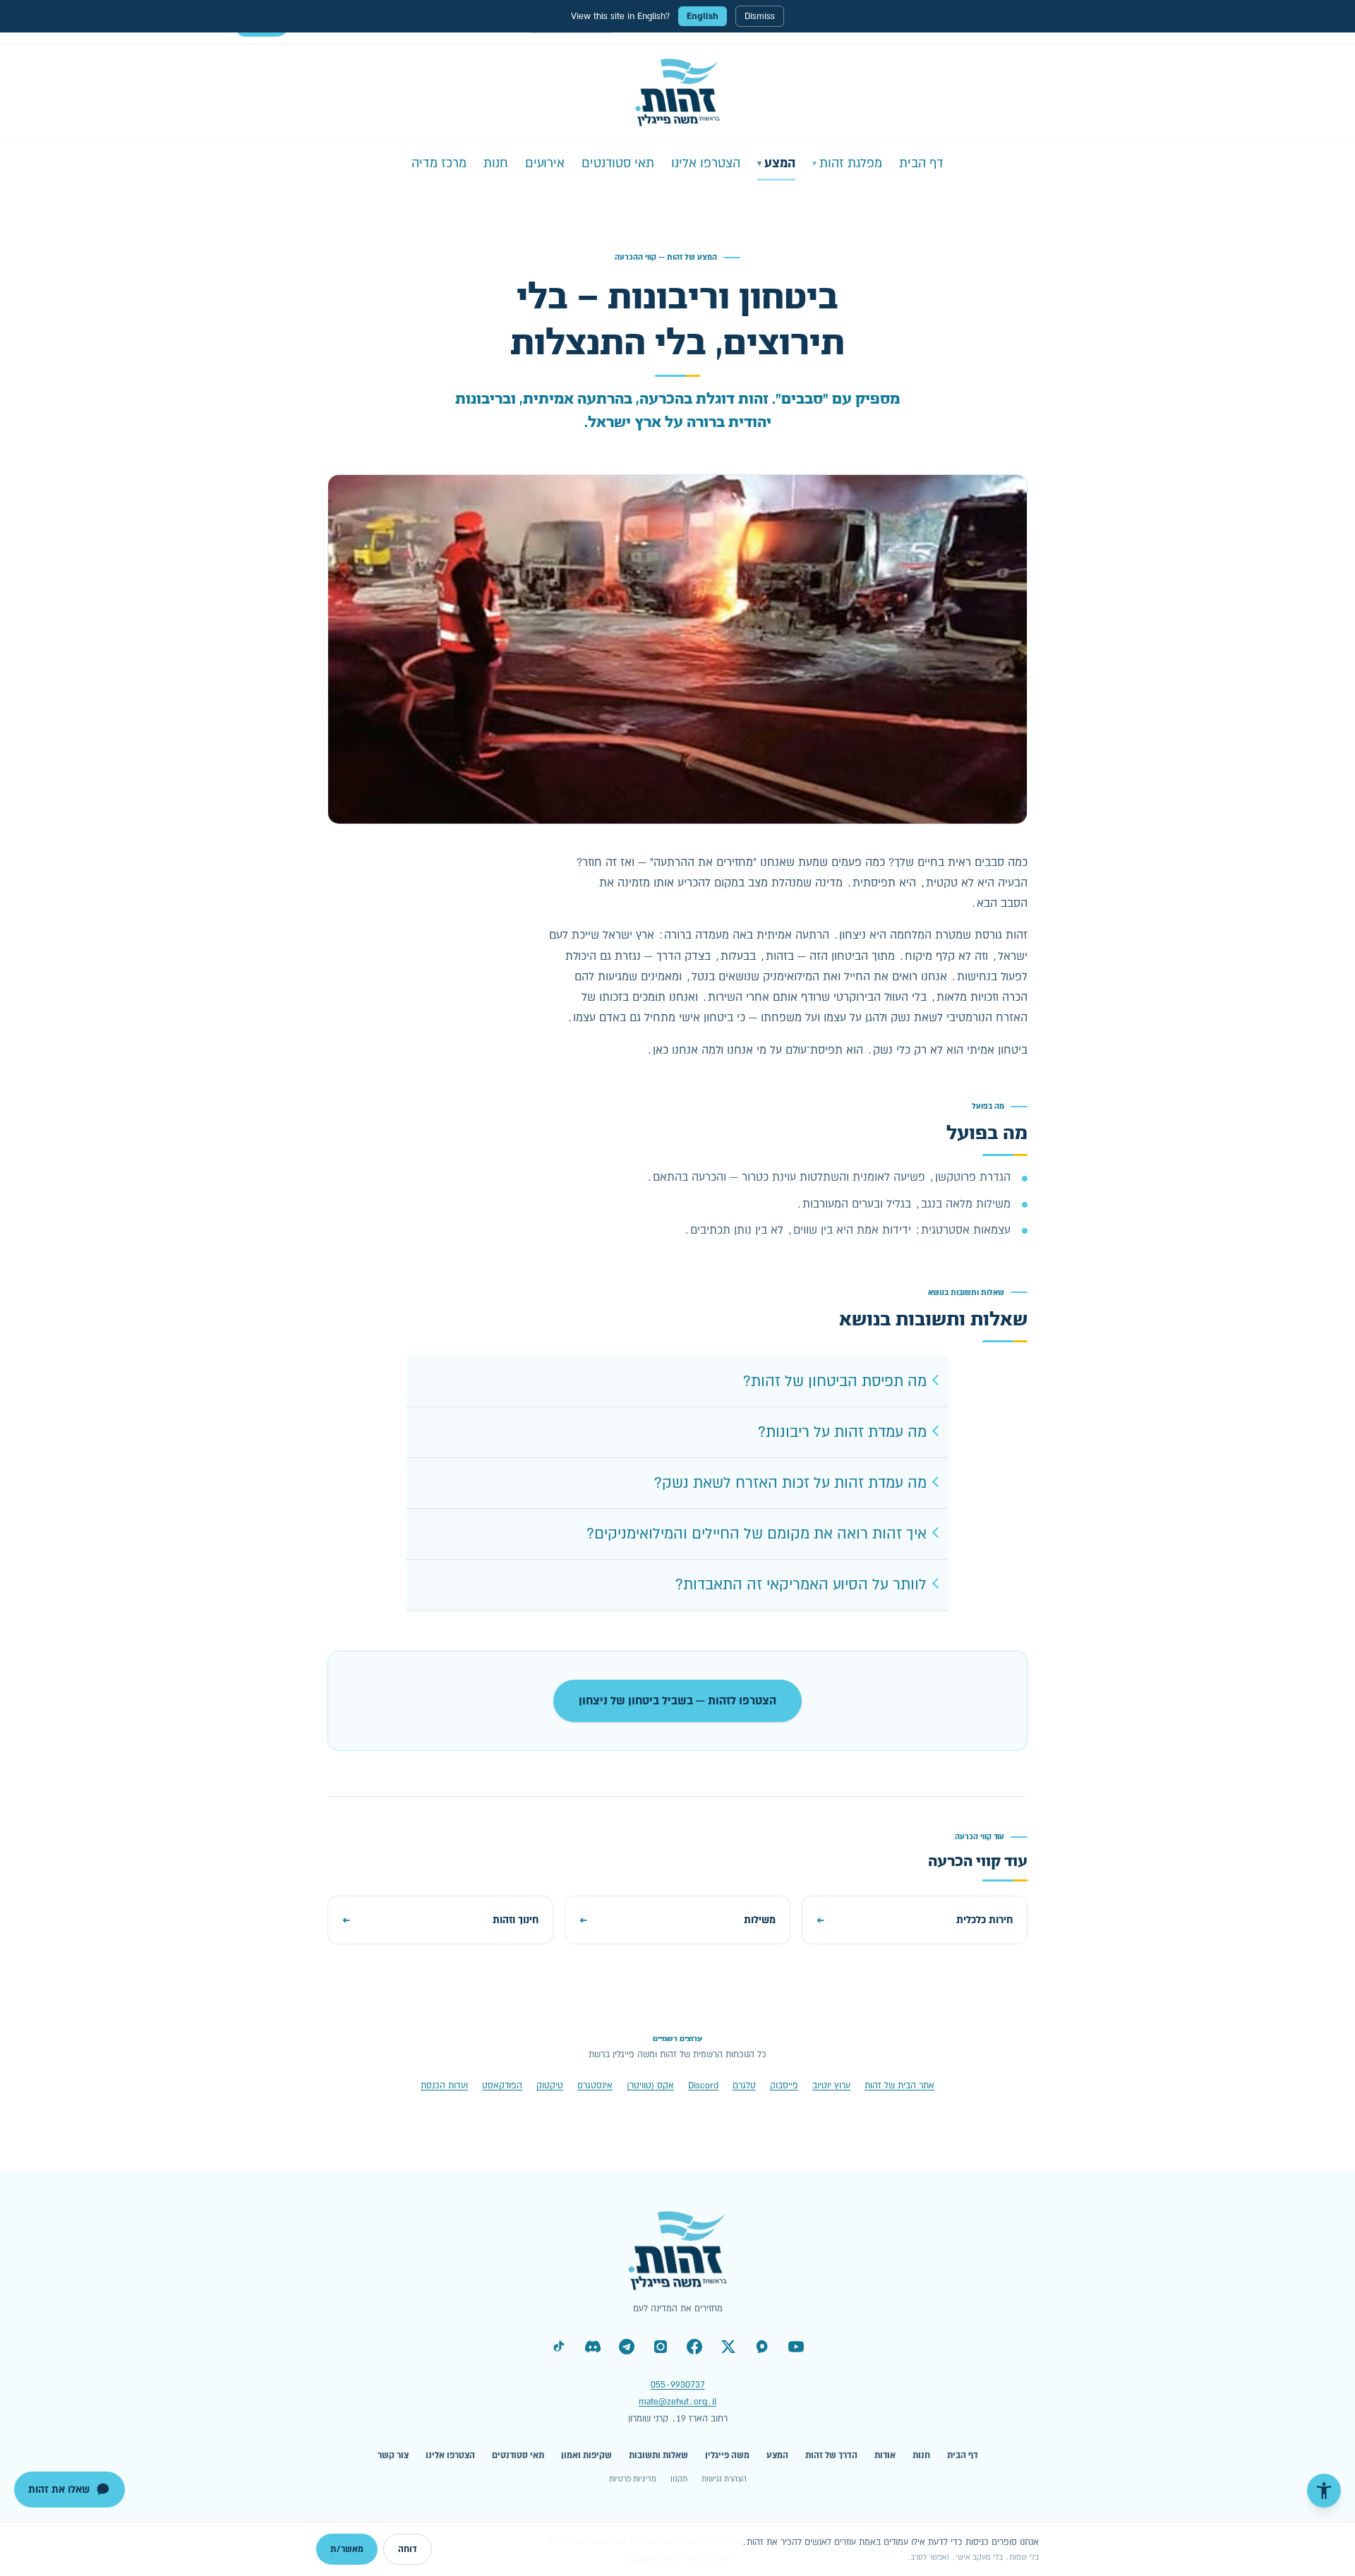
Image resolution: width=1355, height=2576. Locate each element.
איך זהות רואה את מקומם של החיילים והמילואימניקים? (757, 1534)
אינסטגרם (595, 2086)
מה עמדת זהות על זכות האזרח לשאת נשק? (790, 1483)
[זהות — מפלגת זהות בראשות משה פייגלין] (678, 92)
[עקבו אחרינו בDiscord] (593, 2347)
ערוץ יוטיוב (831, 2086)
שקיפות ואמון (586, 2455)
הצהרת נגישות (724, 2479)
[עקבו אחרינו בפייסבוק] (694, 2347)
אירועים (545, 163)
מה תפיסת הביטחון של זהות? (835, 1382)
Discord (703, 2086)
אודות (885, 2455)
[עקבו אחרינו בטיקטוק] (559, 2347)
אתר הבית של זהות (899, 2086)
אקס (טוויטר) (650, 2086)
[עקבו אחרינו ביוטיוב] (796, 2347)
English (703, 16)
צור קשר (393, 2455)
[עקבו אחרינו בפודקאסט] (762, 2347)
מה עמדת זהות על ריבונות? (842, 1432)
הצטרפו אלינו (706, 163)
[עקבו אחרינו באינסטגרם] (661, 2347)
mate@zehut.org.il (677, 2402)
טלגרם (744, 2086)
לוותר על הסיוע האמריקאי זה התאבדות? (801, 1585)
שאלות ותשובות (658, 2455)
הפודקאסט (502, 2086)
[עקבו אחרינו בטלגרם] (627, 2347)
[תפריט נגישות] (1324, 2491)
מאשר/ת (347, 2549)
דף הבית (921, 163)
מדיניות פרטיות (633, 2479)
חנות (496, 163)
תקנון (679, 2479)
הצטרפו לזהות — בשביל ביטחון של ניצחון (677, 1701)
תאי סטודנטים (618, 163)
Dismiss (760, 16)
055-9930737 (678, 2385)
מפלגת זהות (847, 163)
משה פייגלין (727, 2455)
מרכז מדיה (439, 163)
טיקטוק (550, 2086)
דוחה (408, 2549)
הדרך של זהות (831, 2455)
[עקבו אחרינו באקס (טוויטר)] (728, 2347)
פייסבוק (784, 2086)
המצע (776, 163)
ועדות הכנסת (444, 2086)
